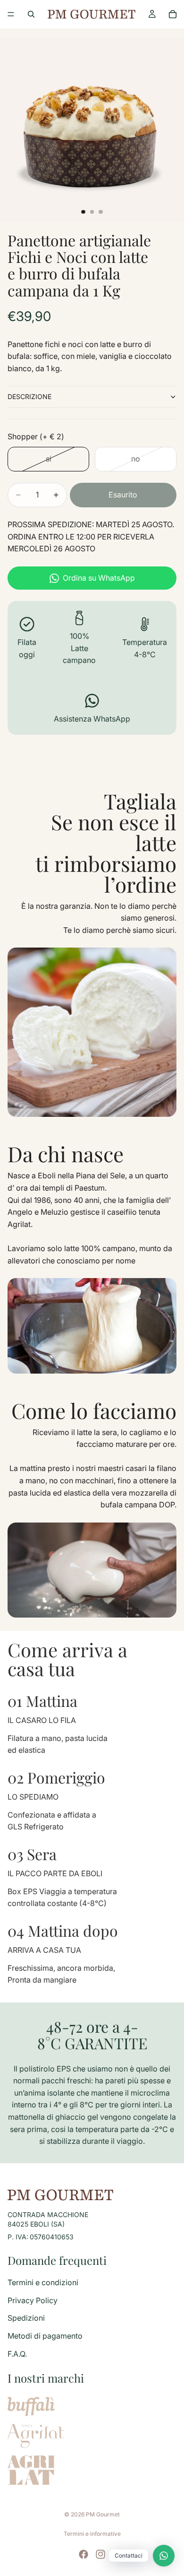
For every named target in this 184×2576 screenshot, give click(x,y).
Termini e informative (92, 2534)
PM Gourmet (103, 2514)
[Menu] (11, 14)
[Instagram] (100, 2554)
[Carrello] (173, 14)
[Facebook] (84, 2554)
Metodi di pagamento (45, 2336)
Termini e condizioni (43, 2282)
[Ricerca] (31, 14)
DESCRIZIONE (29, 396)
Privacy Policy (33, 2300)
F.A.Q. (17, 2354)
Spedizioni (26, 2318)
